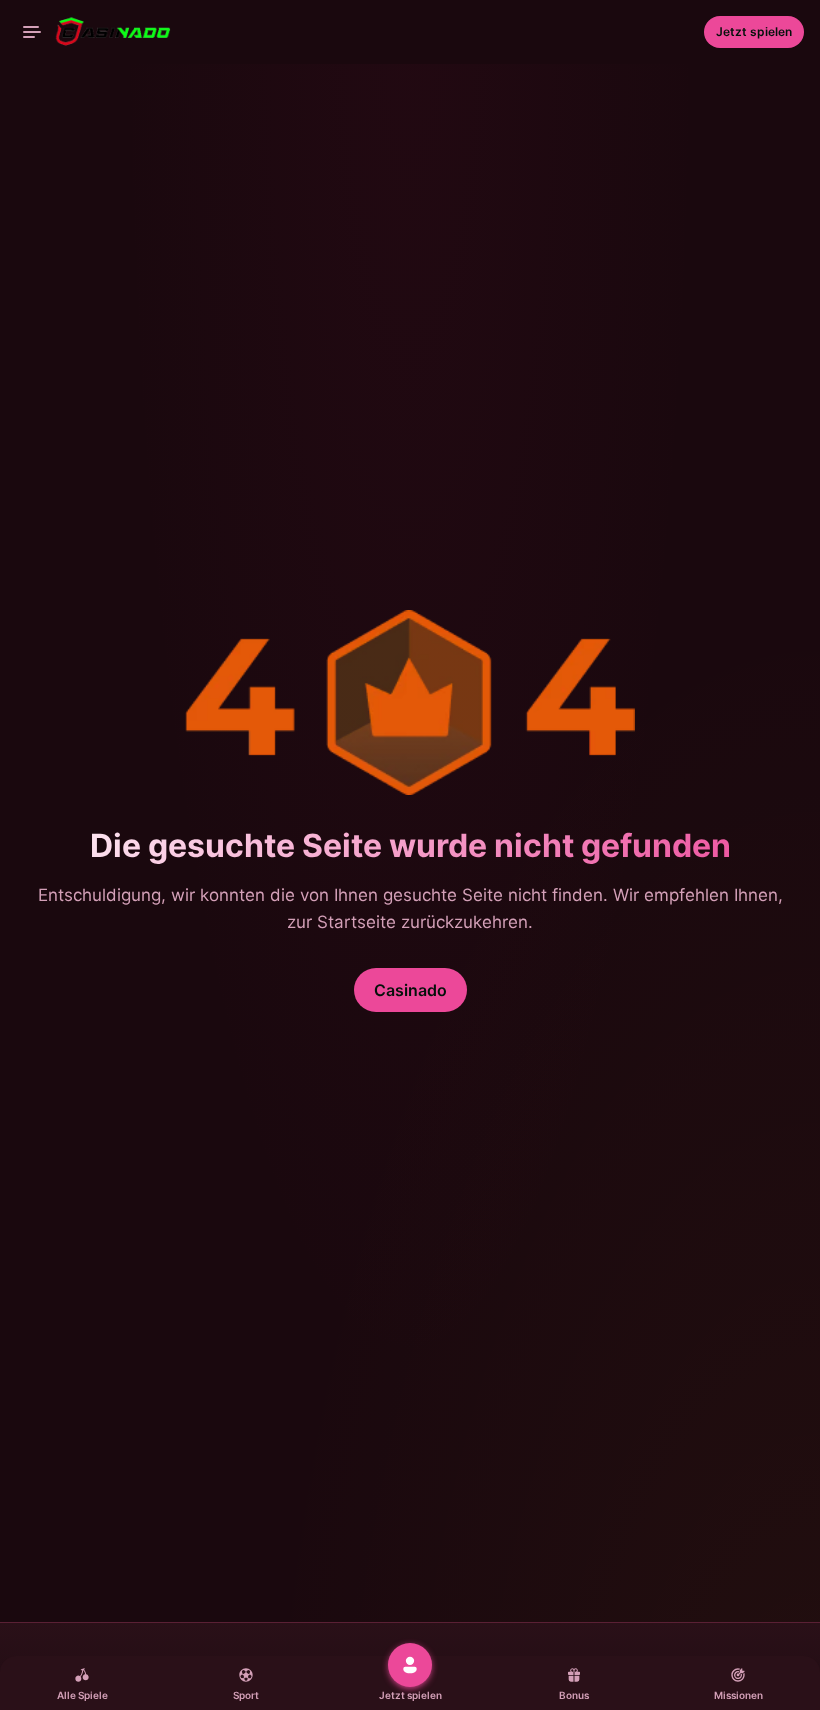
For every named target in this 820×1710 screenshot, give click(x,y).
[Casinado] (96, 32)
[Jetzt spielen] (410, 1665)
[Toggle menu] (32, 32)
